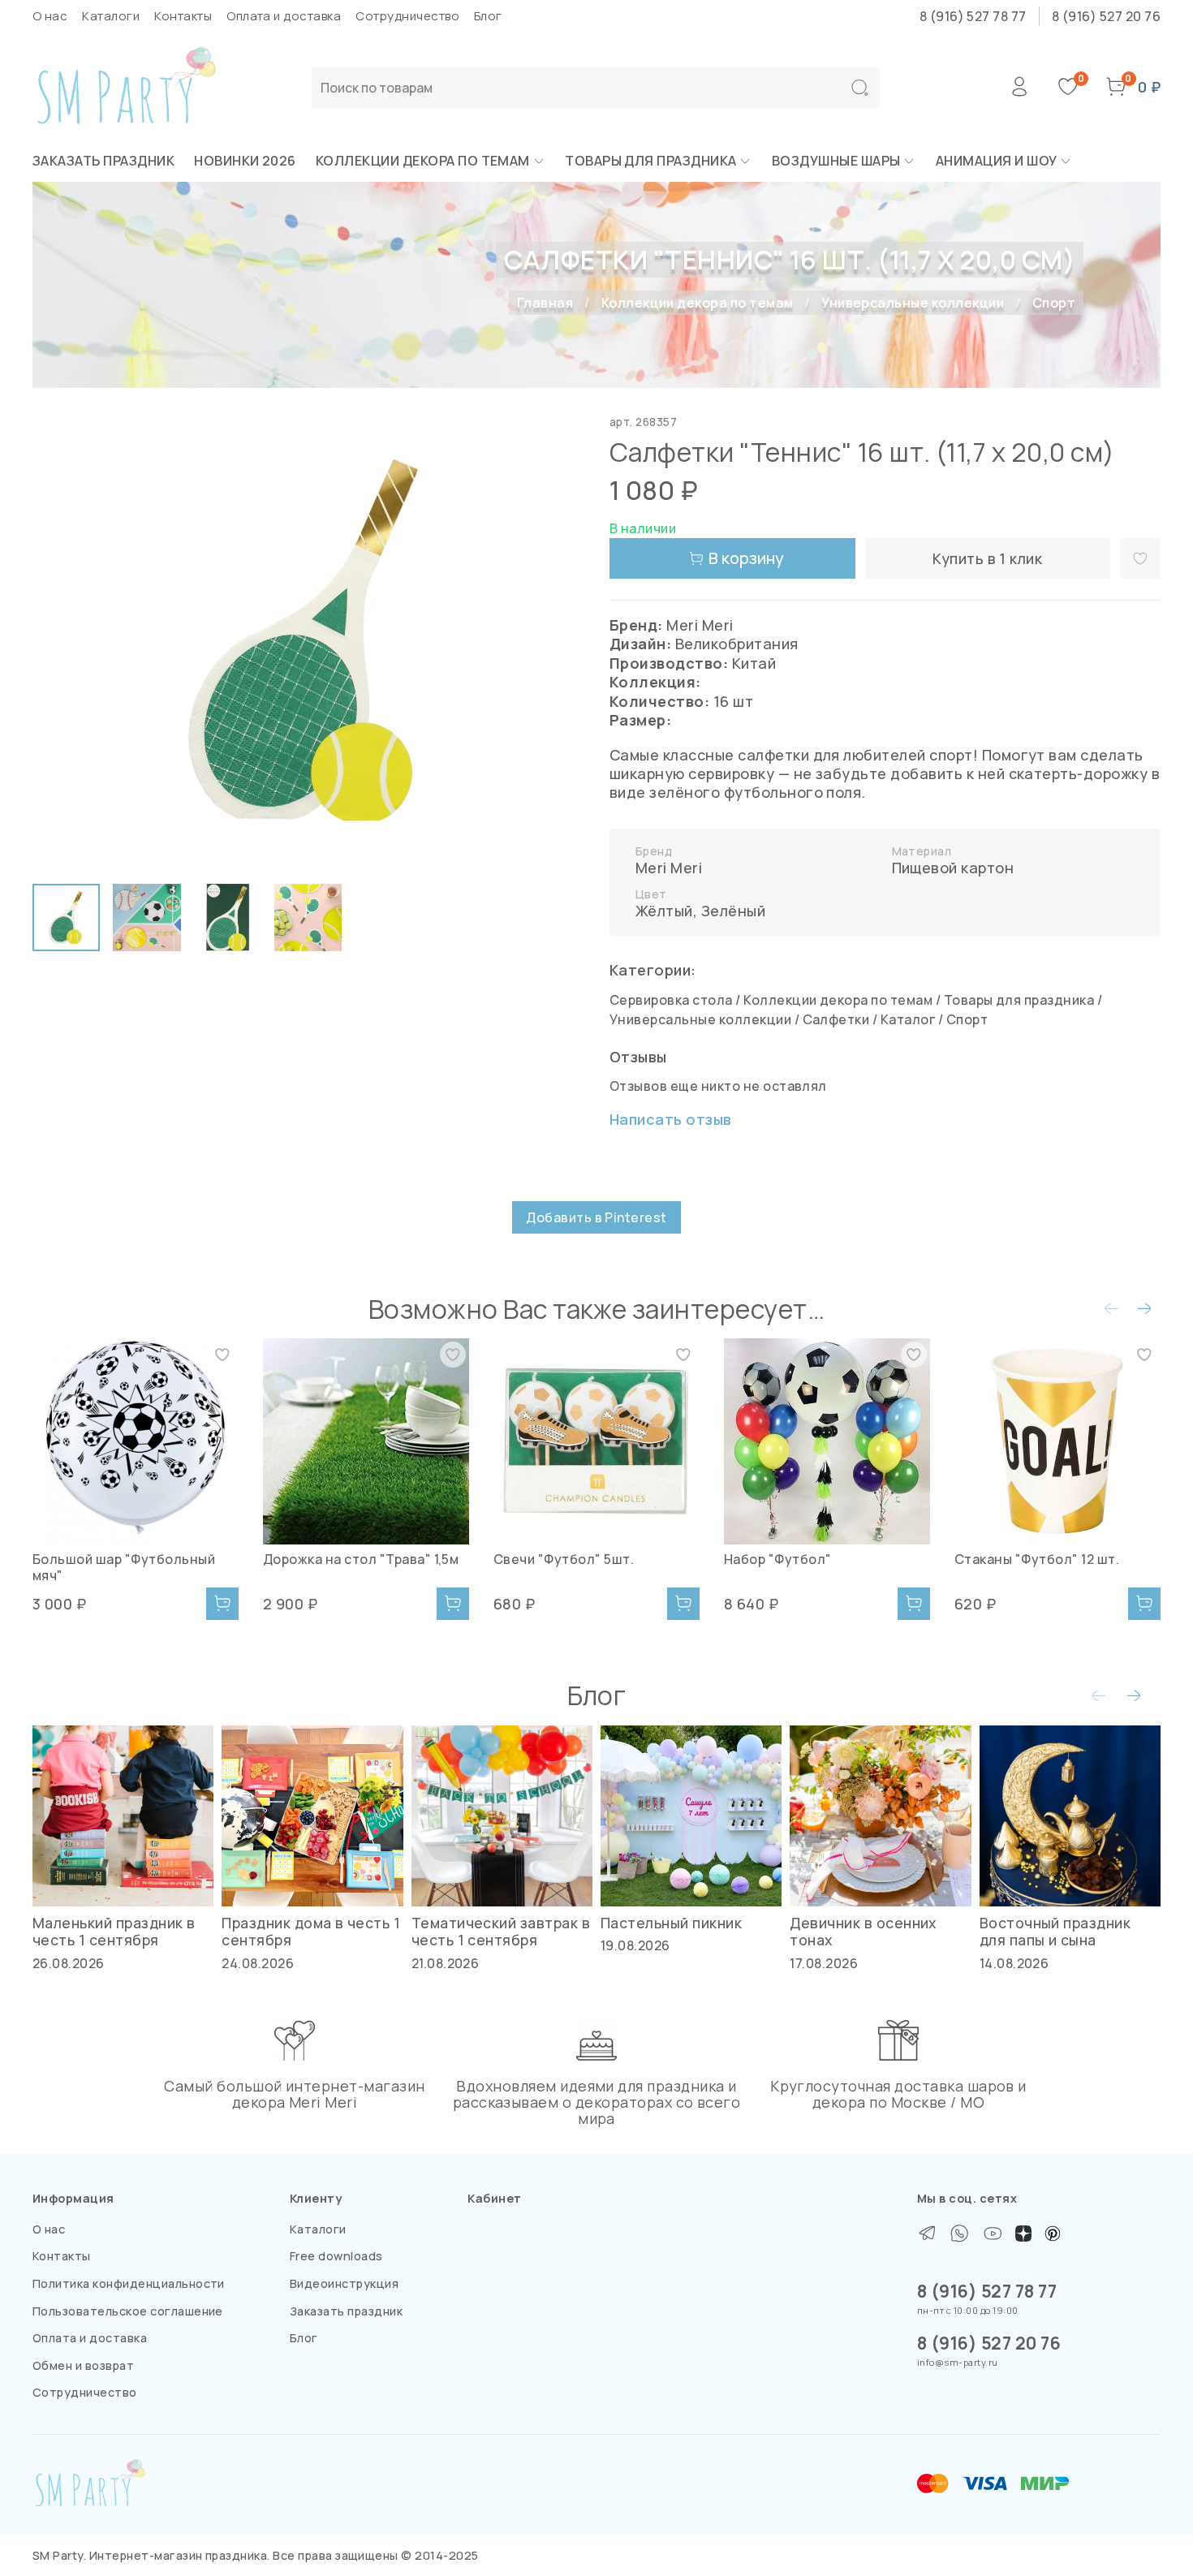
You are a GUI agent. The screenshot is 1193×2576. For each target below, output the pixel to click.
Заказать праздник (103, 161)
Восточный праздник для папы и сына (1055, 1931)
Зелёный (733, 911)
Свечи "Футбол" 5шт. (564, 1559)
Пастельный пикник (671, 1923)
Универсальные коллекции (913, 303)
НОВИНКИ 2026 (245, 161)
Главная (545, 303)
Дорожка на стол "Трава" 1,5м (361, 1559)
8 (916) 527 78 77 (973, 16)
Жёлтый (664, 911)
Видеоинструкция (344, 2283)
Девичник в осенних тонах (863, 1931)
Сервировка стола (671, 1000)
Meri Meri (669, 868)
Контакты (183, 16)
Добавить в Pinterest (596, 1217)
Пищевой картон (953, 868)
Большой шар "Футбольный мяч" (124, 1567)
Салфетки (836, 1019)
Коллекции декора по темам (423, 161)
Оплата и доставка (284, 16)
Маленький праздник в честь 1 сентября (114, 1931)
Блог (488, 16)
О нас (50, 16)
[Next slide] (558, 641)
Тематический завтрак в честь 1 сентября (501, 1931)
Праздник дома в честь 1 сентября (311, 1931)
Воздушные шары (836, 161)
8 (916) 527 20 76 (1106, 16)
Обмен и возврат (83, 2365)
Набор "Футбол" (778, 1559)
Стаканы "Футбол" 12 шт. (1037, 1559)
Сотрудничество (407, 16)
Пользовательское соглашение (128, 2311)
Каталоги (111, 16)
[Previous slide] (58, 641)
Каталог (908, 1019)
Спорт (1054, 303)
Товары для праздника (651, 161)
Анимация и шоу (997, 161)
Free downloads (336, 2256)
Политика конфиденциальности (129, 2283)
